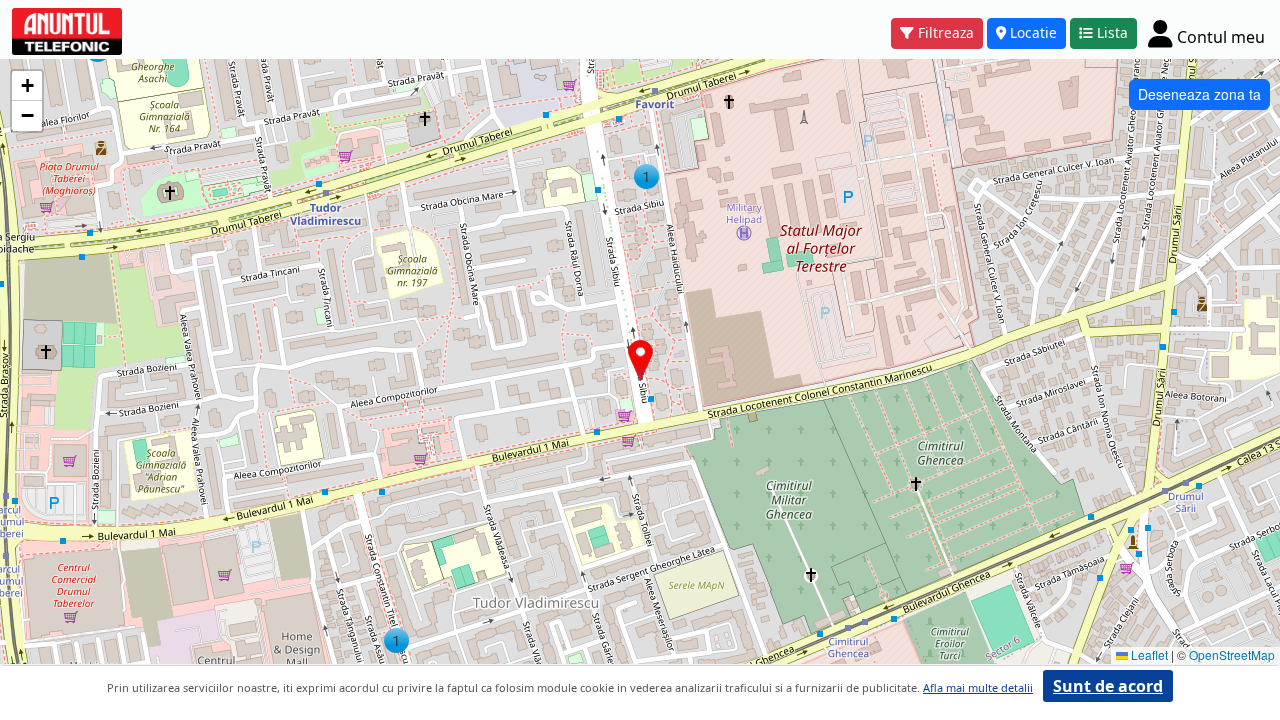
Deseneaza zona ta (1199, 94)
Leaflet (1148, 654)
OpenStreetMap (1232, 654)
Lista (1112, 32)
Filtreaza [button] (946, 32)
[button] (646, 176)
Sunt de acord (1108, 686)
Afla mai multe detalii (978, 687)
